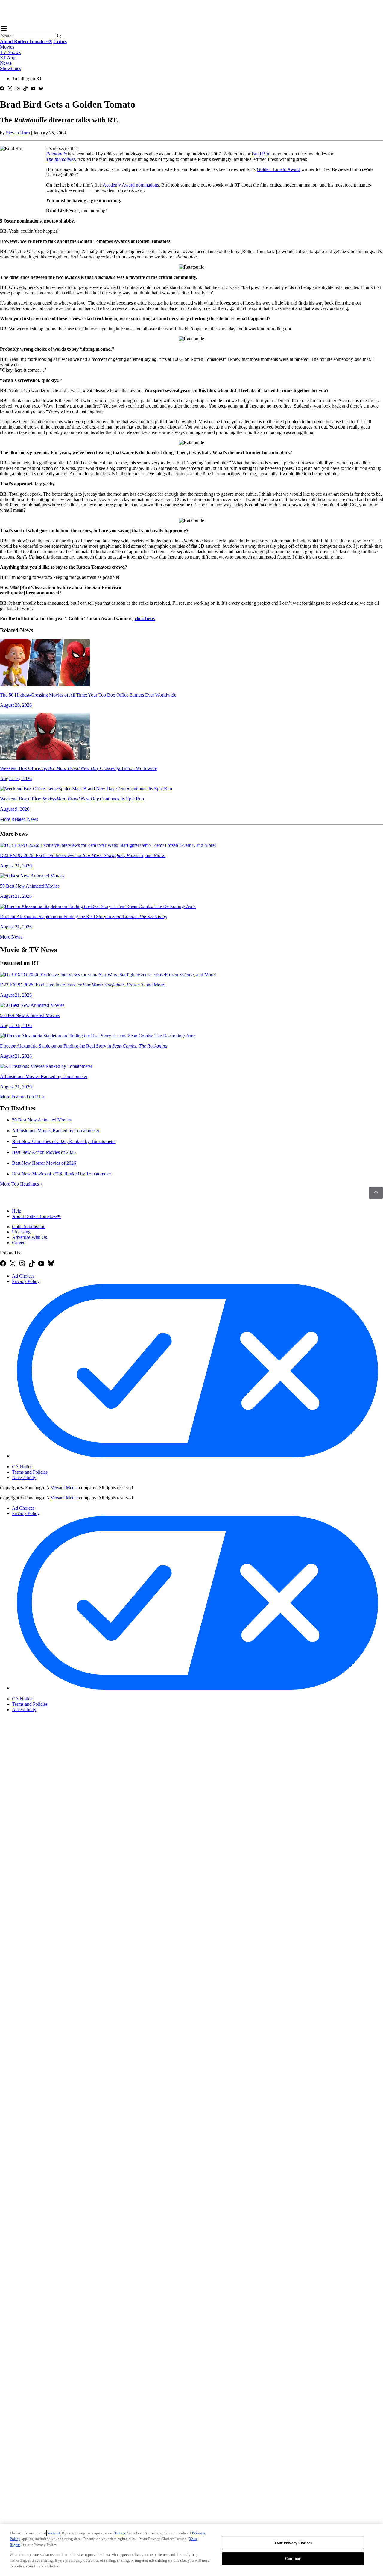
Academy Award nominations (131, 185)
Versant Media (64, 1488)
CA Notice (22, 1467)
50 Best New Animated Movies (42, 1120)
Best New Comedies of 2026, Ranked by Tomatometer (64, 1141)
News (6, 63)
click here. (145, 619)
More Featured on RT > (22, 1097)
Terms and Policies (30, 1472)
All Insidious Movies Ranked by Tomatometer (56, 1131)
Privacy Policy (26, 1281)
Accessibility (24, 1477)
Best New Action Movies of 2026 (44, 1152)
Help (17, 1211)
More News (11, 937)
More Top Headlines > (21, 1184)
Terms (120, 2533)
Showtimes (10, 68)
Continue (293, 2558)
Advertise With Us (29, 1237)
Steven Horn (19, 133)
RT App (8, 58)
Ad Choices (23, 1276)
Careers (19, 1243)
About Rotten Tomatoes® (36, 1216)
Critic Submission (29, 1226)
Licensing (21, 1232)
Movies (7, 47)
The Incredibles (61, 159)
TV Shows (10, 52)
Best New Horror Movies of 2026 (44, 1163)
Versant (53, 2533)
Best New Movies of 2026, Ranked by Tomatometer (61, 1174)
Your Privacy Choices (37, 1462)
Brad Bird (261, 154)
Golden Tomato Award (278, 169)
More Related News (19, 819)
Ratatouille (56, 154)
